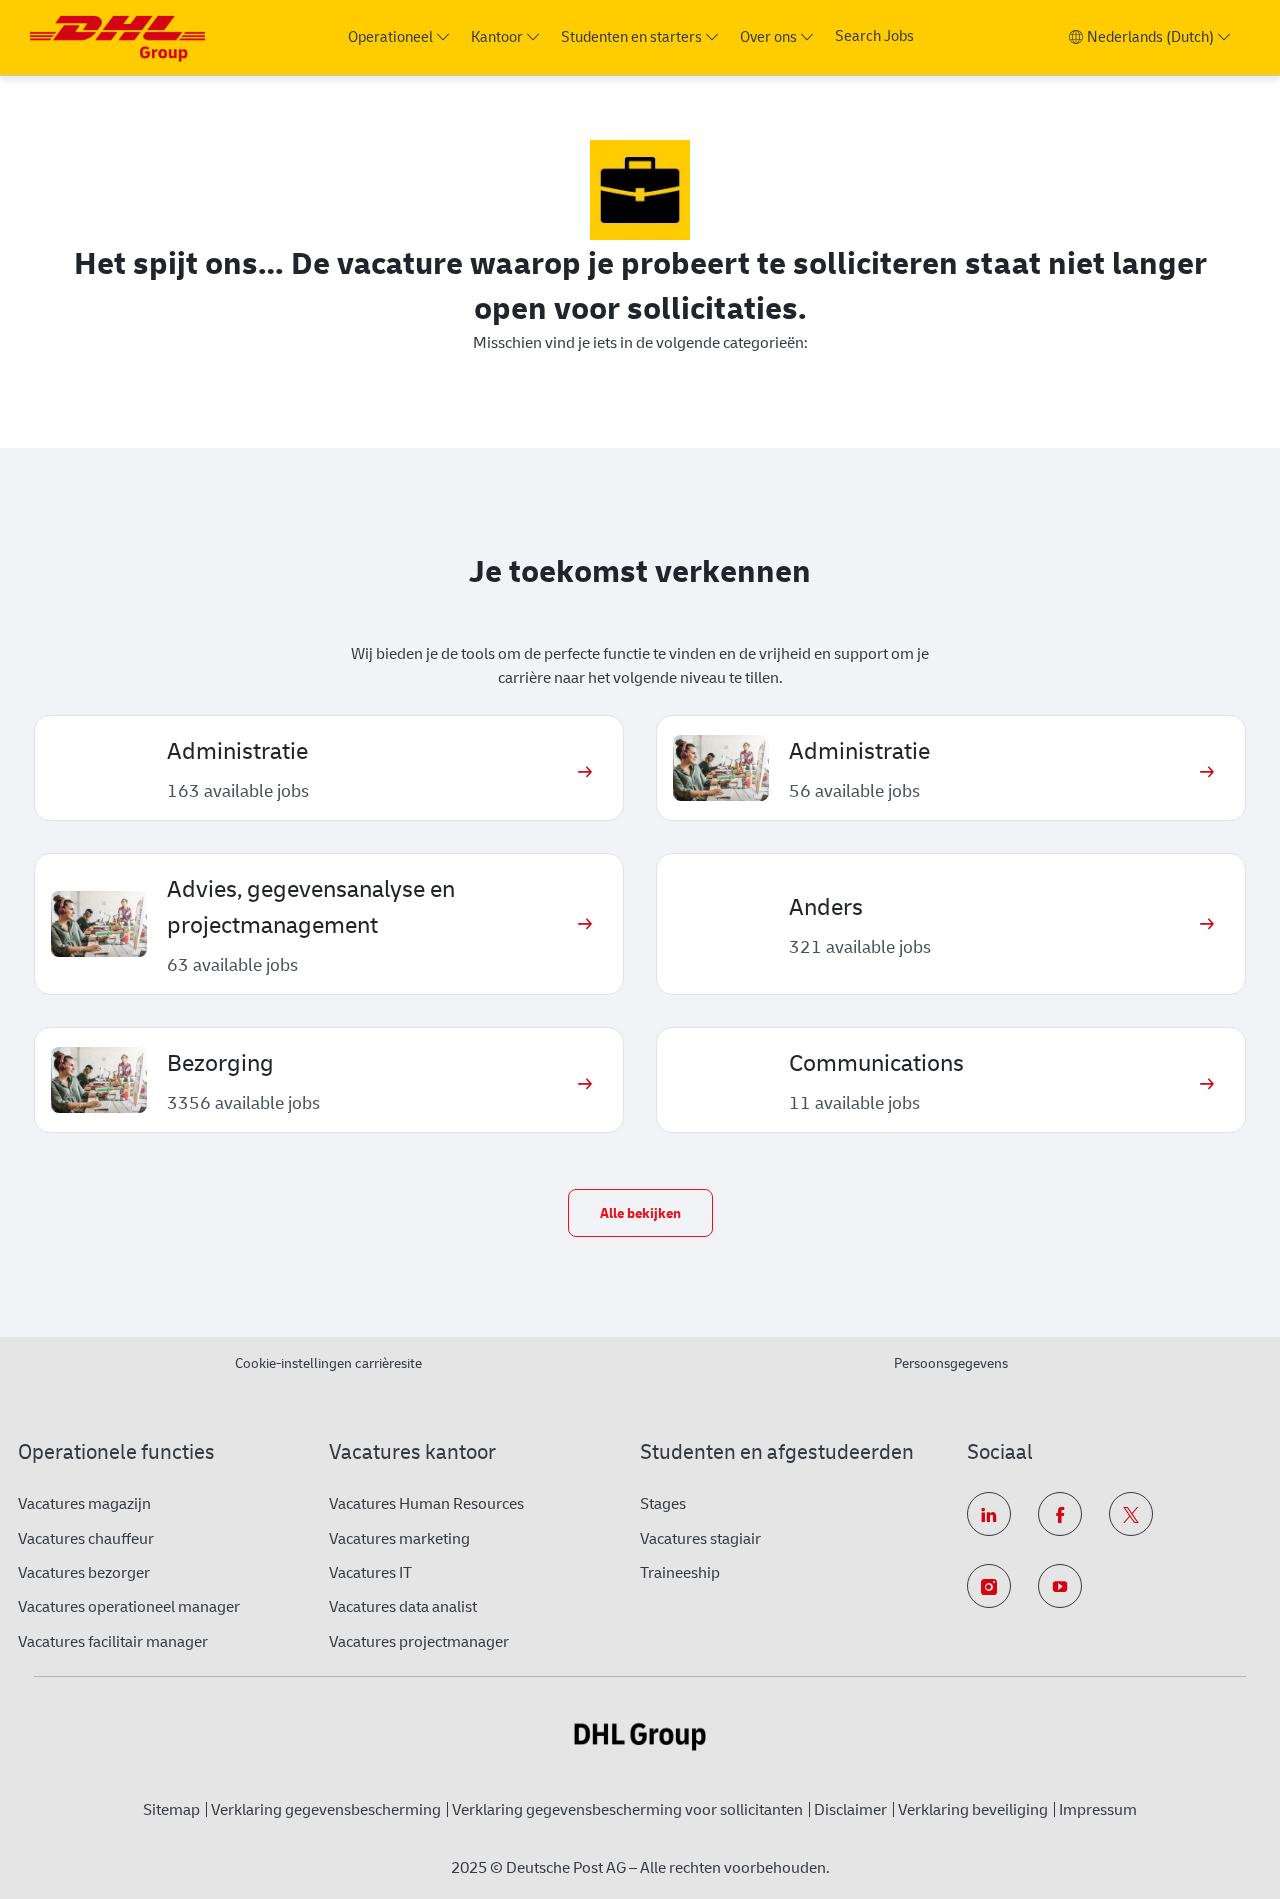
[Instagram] (989, 1586)
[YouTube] (1060, 1586)
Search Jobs (874, 36)
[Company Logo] (117, 37)
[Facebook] (1060, 1514)
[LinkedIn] (989, 1514)
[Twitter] (1131, 1514)
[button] (640, 1213)
